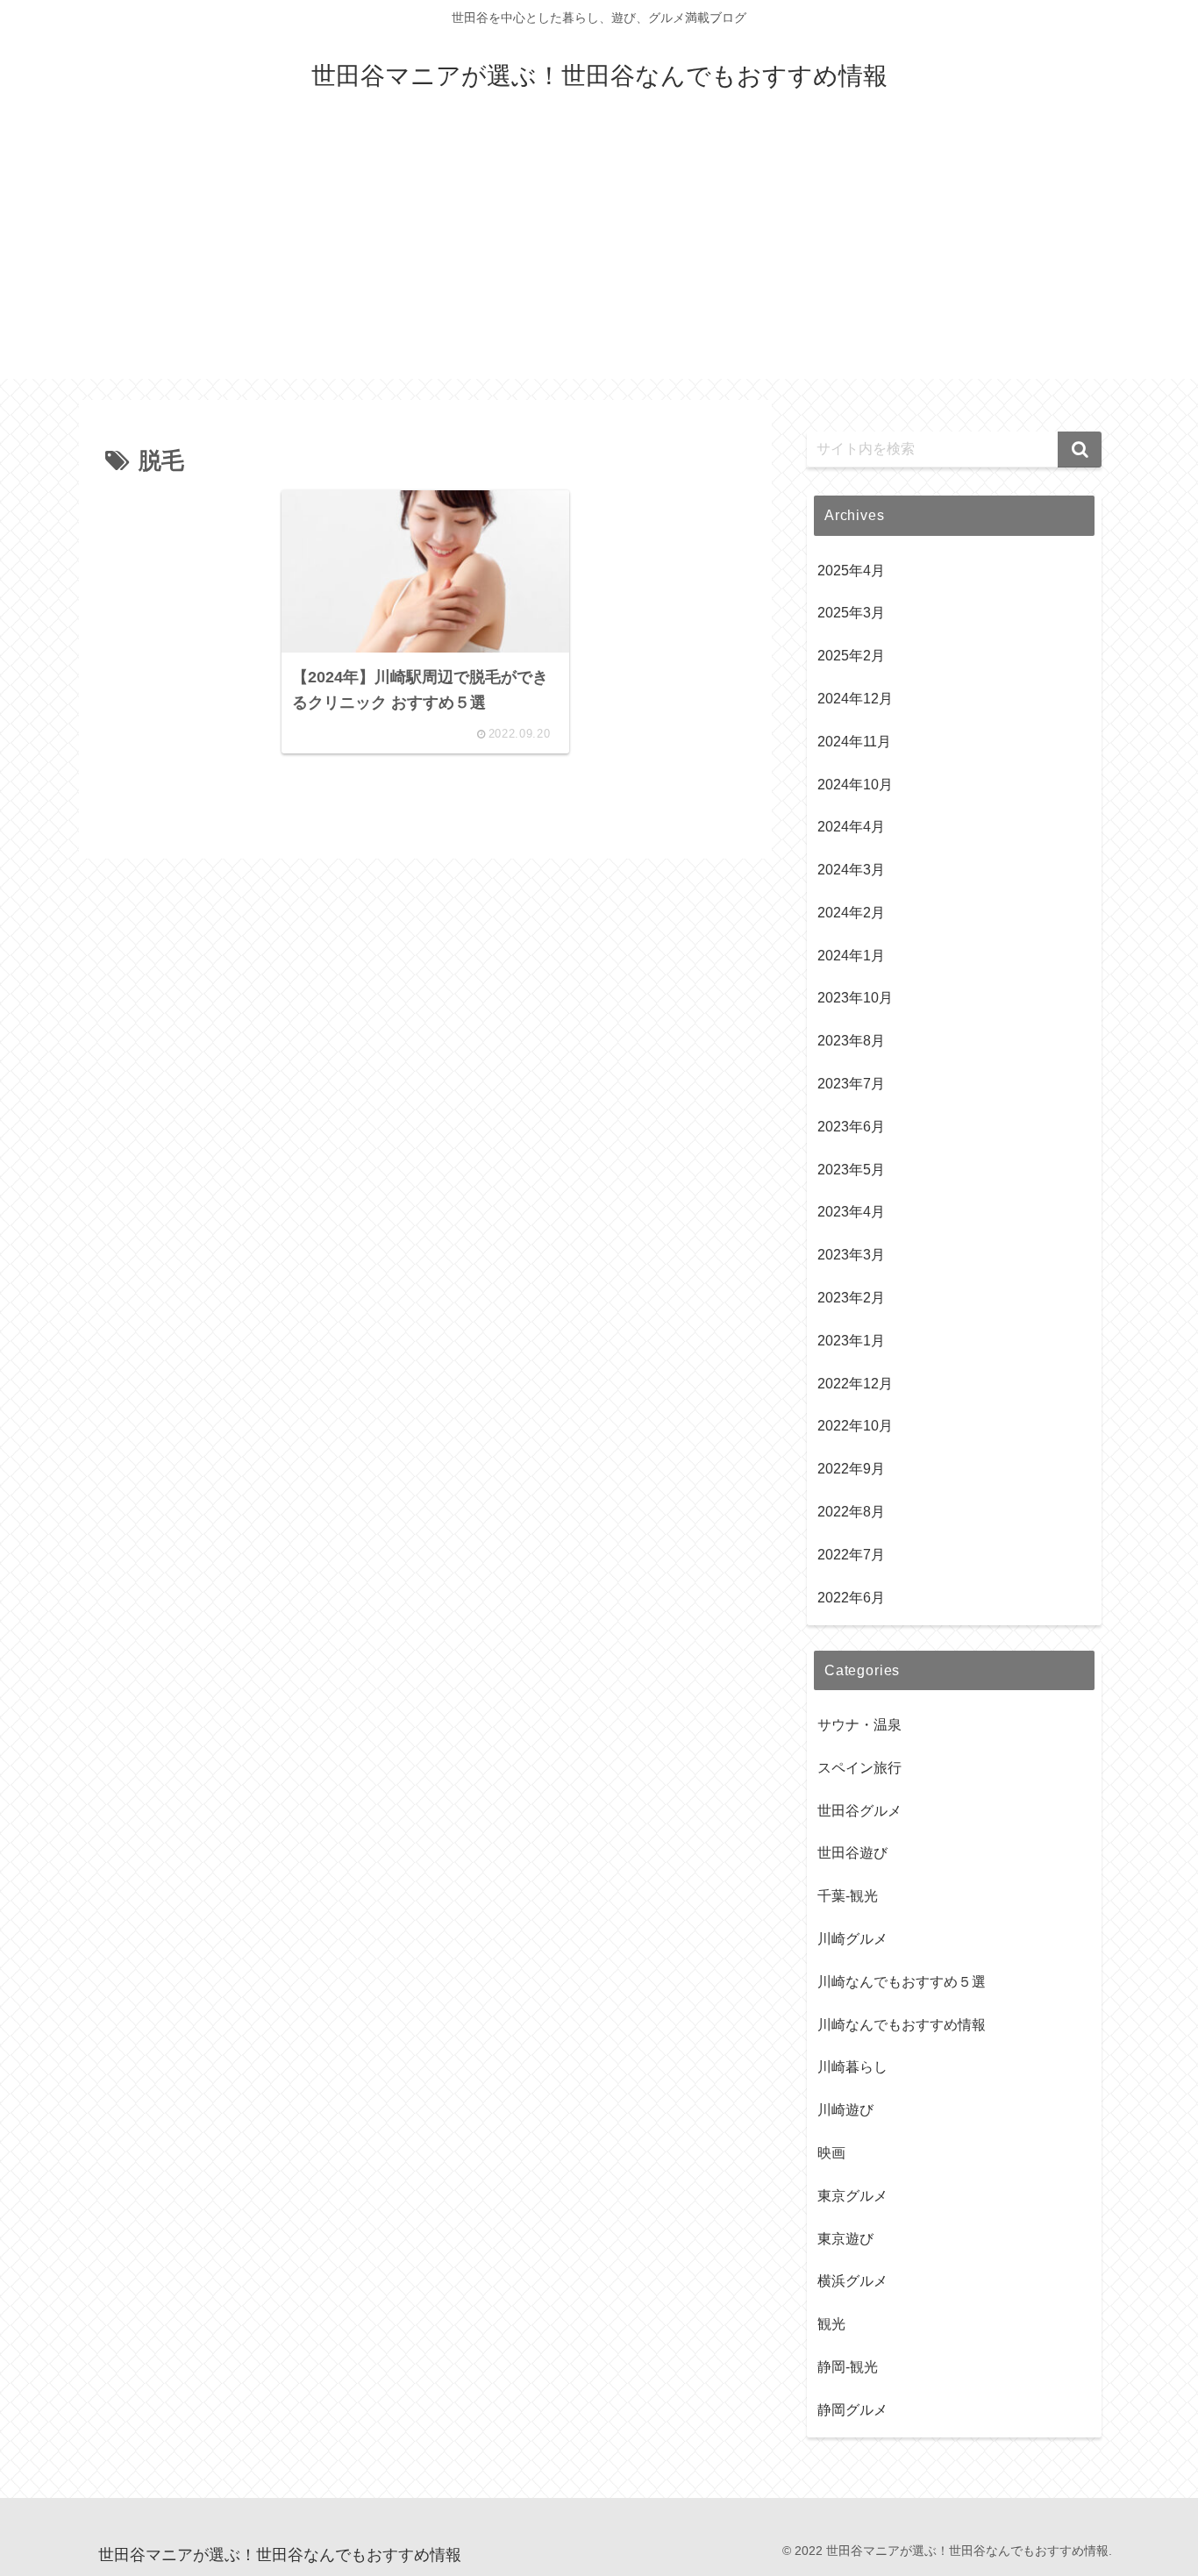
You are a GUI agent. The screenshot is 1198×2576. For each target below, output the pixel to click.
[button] (1080, 450)
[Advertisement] (599, 256)
